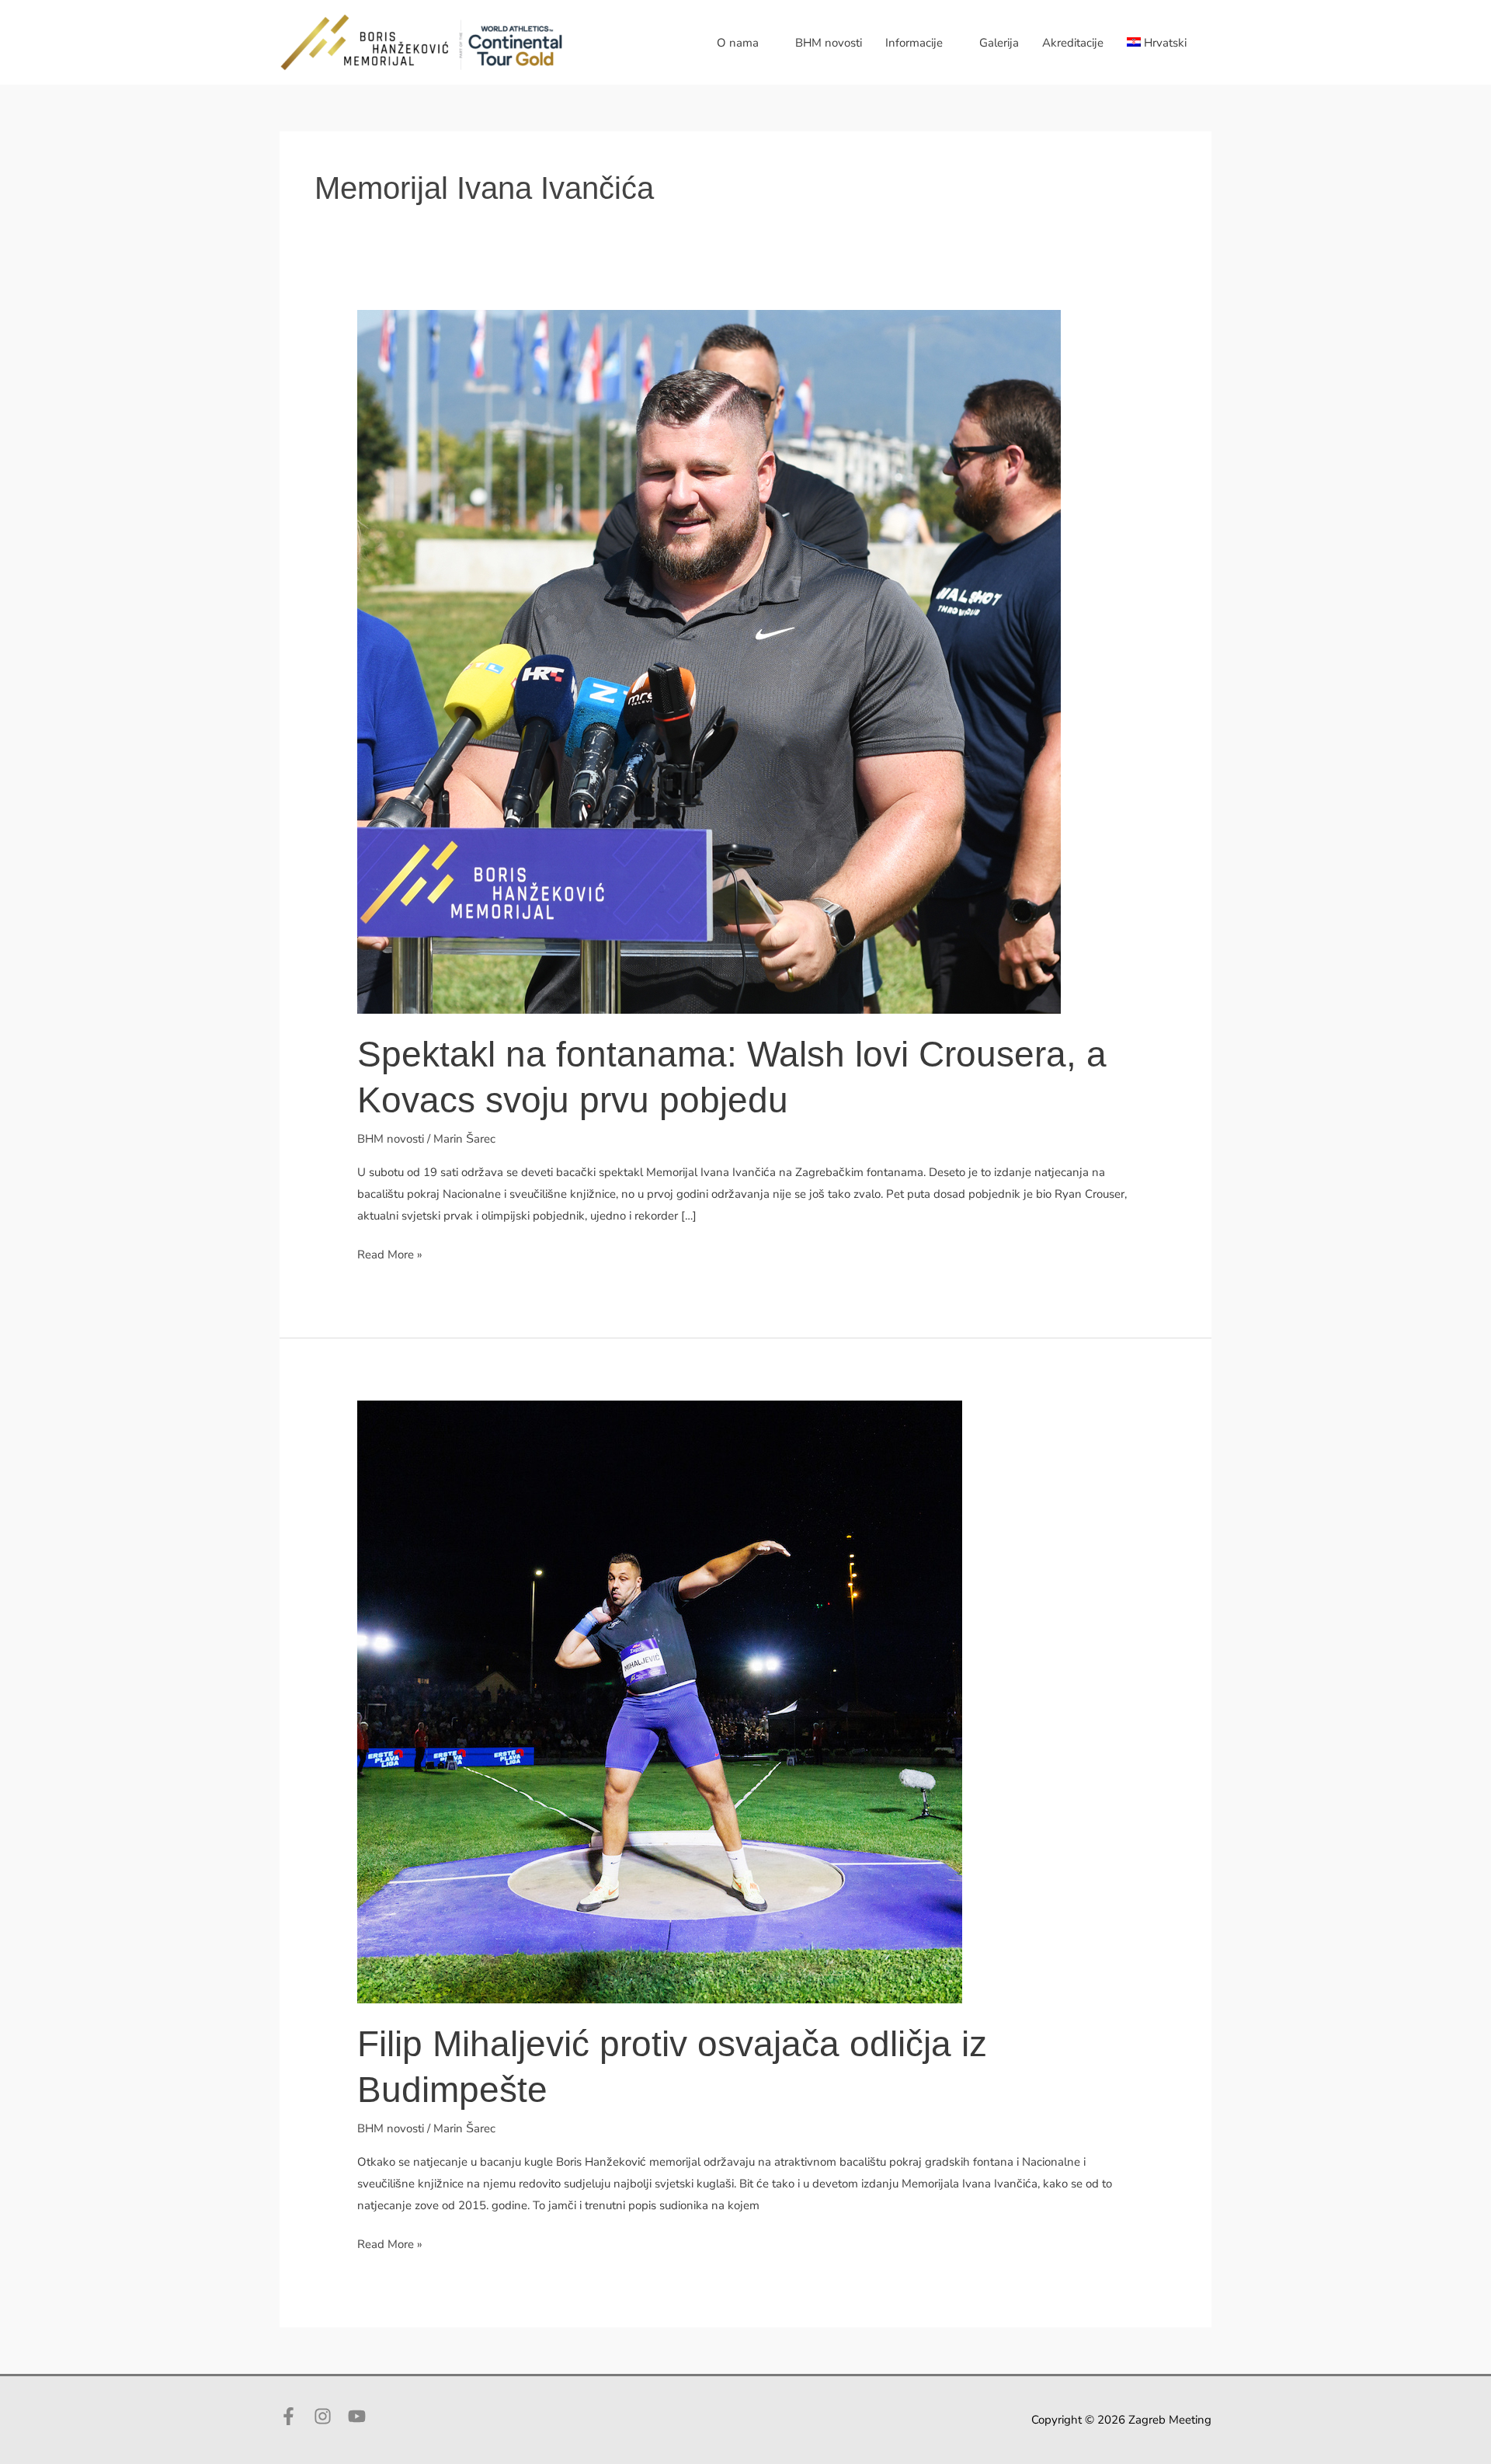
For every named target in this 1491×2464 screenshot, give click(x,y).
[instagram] (329, 2416)
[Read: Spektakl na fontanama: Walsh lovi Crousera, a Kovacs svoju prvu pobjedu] (709, 661)
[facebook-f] (295, 2416)
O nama (738, 43)
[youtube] (360, 2416)
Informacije (914, 43)
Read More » (390, 1256)
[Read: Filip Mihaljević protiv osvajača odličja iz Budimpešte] (660, 1701)
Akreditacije (1073, 43)
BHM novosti (829, 43)
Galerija (999, 43)
